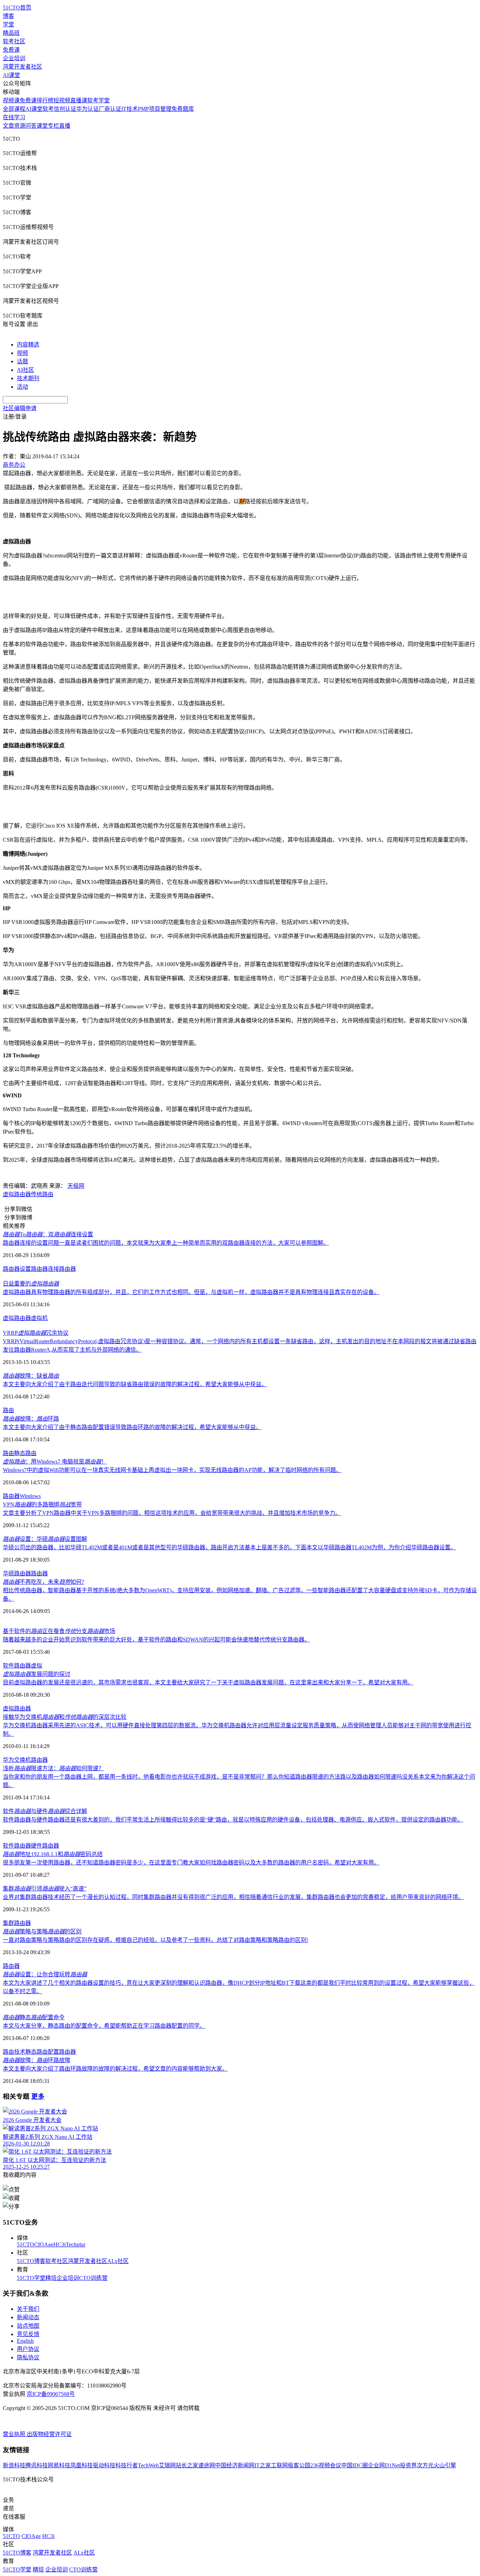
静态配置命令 (34, 2017)
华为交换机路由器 (25, 1760)
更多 (38, 2096)
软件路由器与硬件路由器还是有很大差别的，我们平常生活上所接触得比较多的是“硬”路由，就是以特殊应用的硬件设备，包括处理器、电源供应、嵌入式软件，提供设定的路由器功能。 (233, 1820)
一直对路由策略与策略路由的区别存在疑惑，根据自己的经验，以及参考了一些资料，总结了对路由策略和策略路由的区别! (155, 1940)
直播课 (79, 100)
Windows (30, 1496)
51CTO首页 (17, 8)
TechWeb (148, 2465)
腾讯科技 (37, 2465)
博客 (8, 16)
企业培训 (14, 58)
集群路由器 (17, 1923)
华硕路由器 (17, 1573)
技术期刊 (28, 378)
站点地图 (28, 2326)
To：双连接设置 (48, 1234)
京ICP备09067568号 (51, 2394)
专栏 (53, 126)
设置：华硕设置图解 (45, 1539)
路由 (8, 1410)
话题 (22, 361)
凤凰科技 (82, 2465)
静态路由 (25, 1453)
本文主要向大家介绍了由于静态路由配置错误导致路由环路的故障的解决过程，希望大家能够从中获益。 (132, 1427)
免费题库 (183, 109)
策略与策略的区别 (42, 1931)
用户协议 (28, 2349)
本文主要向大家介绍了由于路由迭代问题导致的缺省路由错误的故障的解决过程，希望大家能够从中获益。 (135, 1384)
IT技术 (129, 109)
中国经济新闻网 (235, 2465)
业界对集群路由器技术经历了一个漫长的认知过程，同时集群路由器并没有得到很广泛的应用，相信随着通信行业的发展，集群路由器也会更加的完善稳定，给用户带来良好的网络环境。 (233, 1897)
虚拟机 (39, 1318)
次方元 (425, 2465)
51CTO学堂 (31, 2278)
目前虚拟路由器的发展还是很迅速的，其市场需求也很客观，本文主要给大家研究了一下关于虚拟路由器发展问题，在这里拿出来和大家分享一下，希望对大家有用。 (208, 1682)
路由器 (22, 1194)
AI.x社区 (118, 2261)
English (25, 2341)
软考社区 (14, 41)
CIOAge (44, 2245)
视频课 (11, 100)
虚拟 (8, 1194)
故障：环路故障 (37, 2060)
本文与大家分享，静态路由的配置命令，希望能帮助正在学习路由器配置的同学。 (104, 2026)
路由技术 (14, 2052)
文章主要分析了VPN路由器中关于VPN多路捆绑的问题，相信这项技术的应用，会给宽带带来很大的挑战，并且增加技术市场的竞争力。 (172, 1513)
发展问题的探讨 (37, 1674)
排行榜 (45, 100)
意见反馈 (28, 2334)
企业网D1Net (384, 2465)
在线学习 (14, 117)
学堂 (8, 24)
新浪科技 (14, 2465)
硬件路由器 (45, 1846)
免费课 (11, 50)
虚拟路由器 (17, 1318)
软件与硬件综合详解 (45, 1811)
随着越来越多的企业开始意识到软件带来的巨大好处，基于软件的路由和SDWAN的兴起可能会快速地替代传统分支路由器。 (156, 1640)
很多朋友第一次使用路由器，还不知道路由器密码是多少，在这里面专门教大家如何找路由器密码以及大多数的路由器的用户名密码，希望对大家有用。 (191, 1863)
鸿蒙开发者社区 (22, 67)
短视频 (62, 100)
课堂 (42, 126)
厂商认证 (110, 109)
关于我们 (28, 2309)
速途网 (207, 2465)
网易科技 (59, 2465)
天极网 (76, 1186)
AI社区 (25, 370)
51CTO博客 (31, 2261)
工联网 (279, 2465)
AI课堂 (11, 75)
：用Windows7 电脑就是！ (55, 1462)
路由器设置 (17, 1269)
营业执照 (15, 2434)
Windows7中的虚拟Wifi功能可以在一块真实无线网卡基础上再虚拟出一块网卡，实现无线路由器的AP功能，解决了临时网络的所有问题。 (172, 1470)
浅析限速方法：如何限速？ (53, 1768)
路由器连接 (45, 1269)
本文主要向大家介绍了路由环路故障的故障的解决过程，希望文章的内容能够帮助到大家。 (115, 2069)
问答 (31, 126)
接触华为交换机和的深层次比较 (65, 1717)
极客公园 (299, 2465)
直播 (65, 126)
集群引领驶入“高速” (45, 1889)
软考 (48, 109)
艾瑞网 (167, 2465)
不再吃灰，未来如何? (43, 1582)
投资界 (408, 2465)
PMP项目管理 (155, 109)
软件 (8, 1666)
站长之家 (187, 2465)
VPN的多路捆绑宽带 (42, 1504)
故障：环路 (31, 1419)
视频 (22, 353)
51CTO (25, 2245)
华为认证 (87, 109)
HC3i (60, 2245)
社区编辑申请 (20, 408)
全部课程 (14, 109)
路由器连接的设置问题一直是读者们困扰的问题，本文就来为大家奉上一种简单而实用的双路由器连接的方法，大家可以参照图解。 (166, 1243)
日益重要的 (31, 1284)
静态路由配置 (42, 2052)
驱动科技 (104, 2465)
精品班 (11, 33)
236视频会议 (326, 2465)
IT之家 (263, 2465)
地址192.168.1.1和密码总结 (53, 1854)
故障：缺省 (31, 1376)
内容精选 (28, 345)
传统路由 (42, 1194)
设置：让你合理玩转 (45, 1974)
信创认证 (65, 109)
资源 (20, 126)
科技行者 (127, 2465)
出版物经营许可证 (49, 2434)
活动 (22, 387)
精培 (51, 2278)
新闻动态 (28, 2317)
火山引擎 (445, 2465)
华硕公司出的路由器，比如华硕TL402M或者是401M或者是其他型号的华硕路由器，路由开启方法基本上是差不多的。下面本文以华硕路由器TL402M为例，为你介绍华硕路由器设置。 (229, 1547)
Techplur (76, 2245)
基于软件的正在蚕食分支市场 (59, 1631)
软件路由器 (17, 1846)
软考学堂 (98, 100)
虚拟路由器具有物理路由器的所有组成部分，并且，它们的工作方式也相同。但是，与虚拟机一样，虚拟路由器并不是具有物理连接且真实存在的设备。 (191, 1292)
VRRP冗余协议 (36, 1333)
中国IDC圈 (355, 2465)
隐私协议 (28, 2357)
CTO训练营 (93, 2278)
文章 (8, 126)
